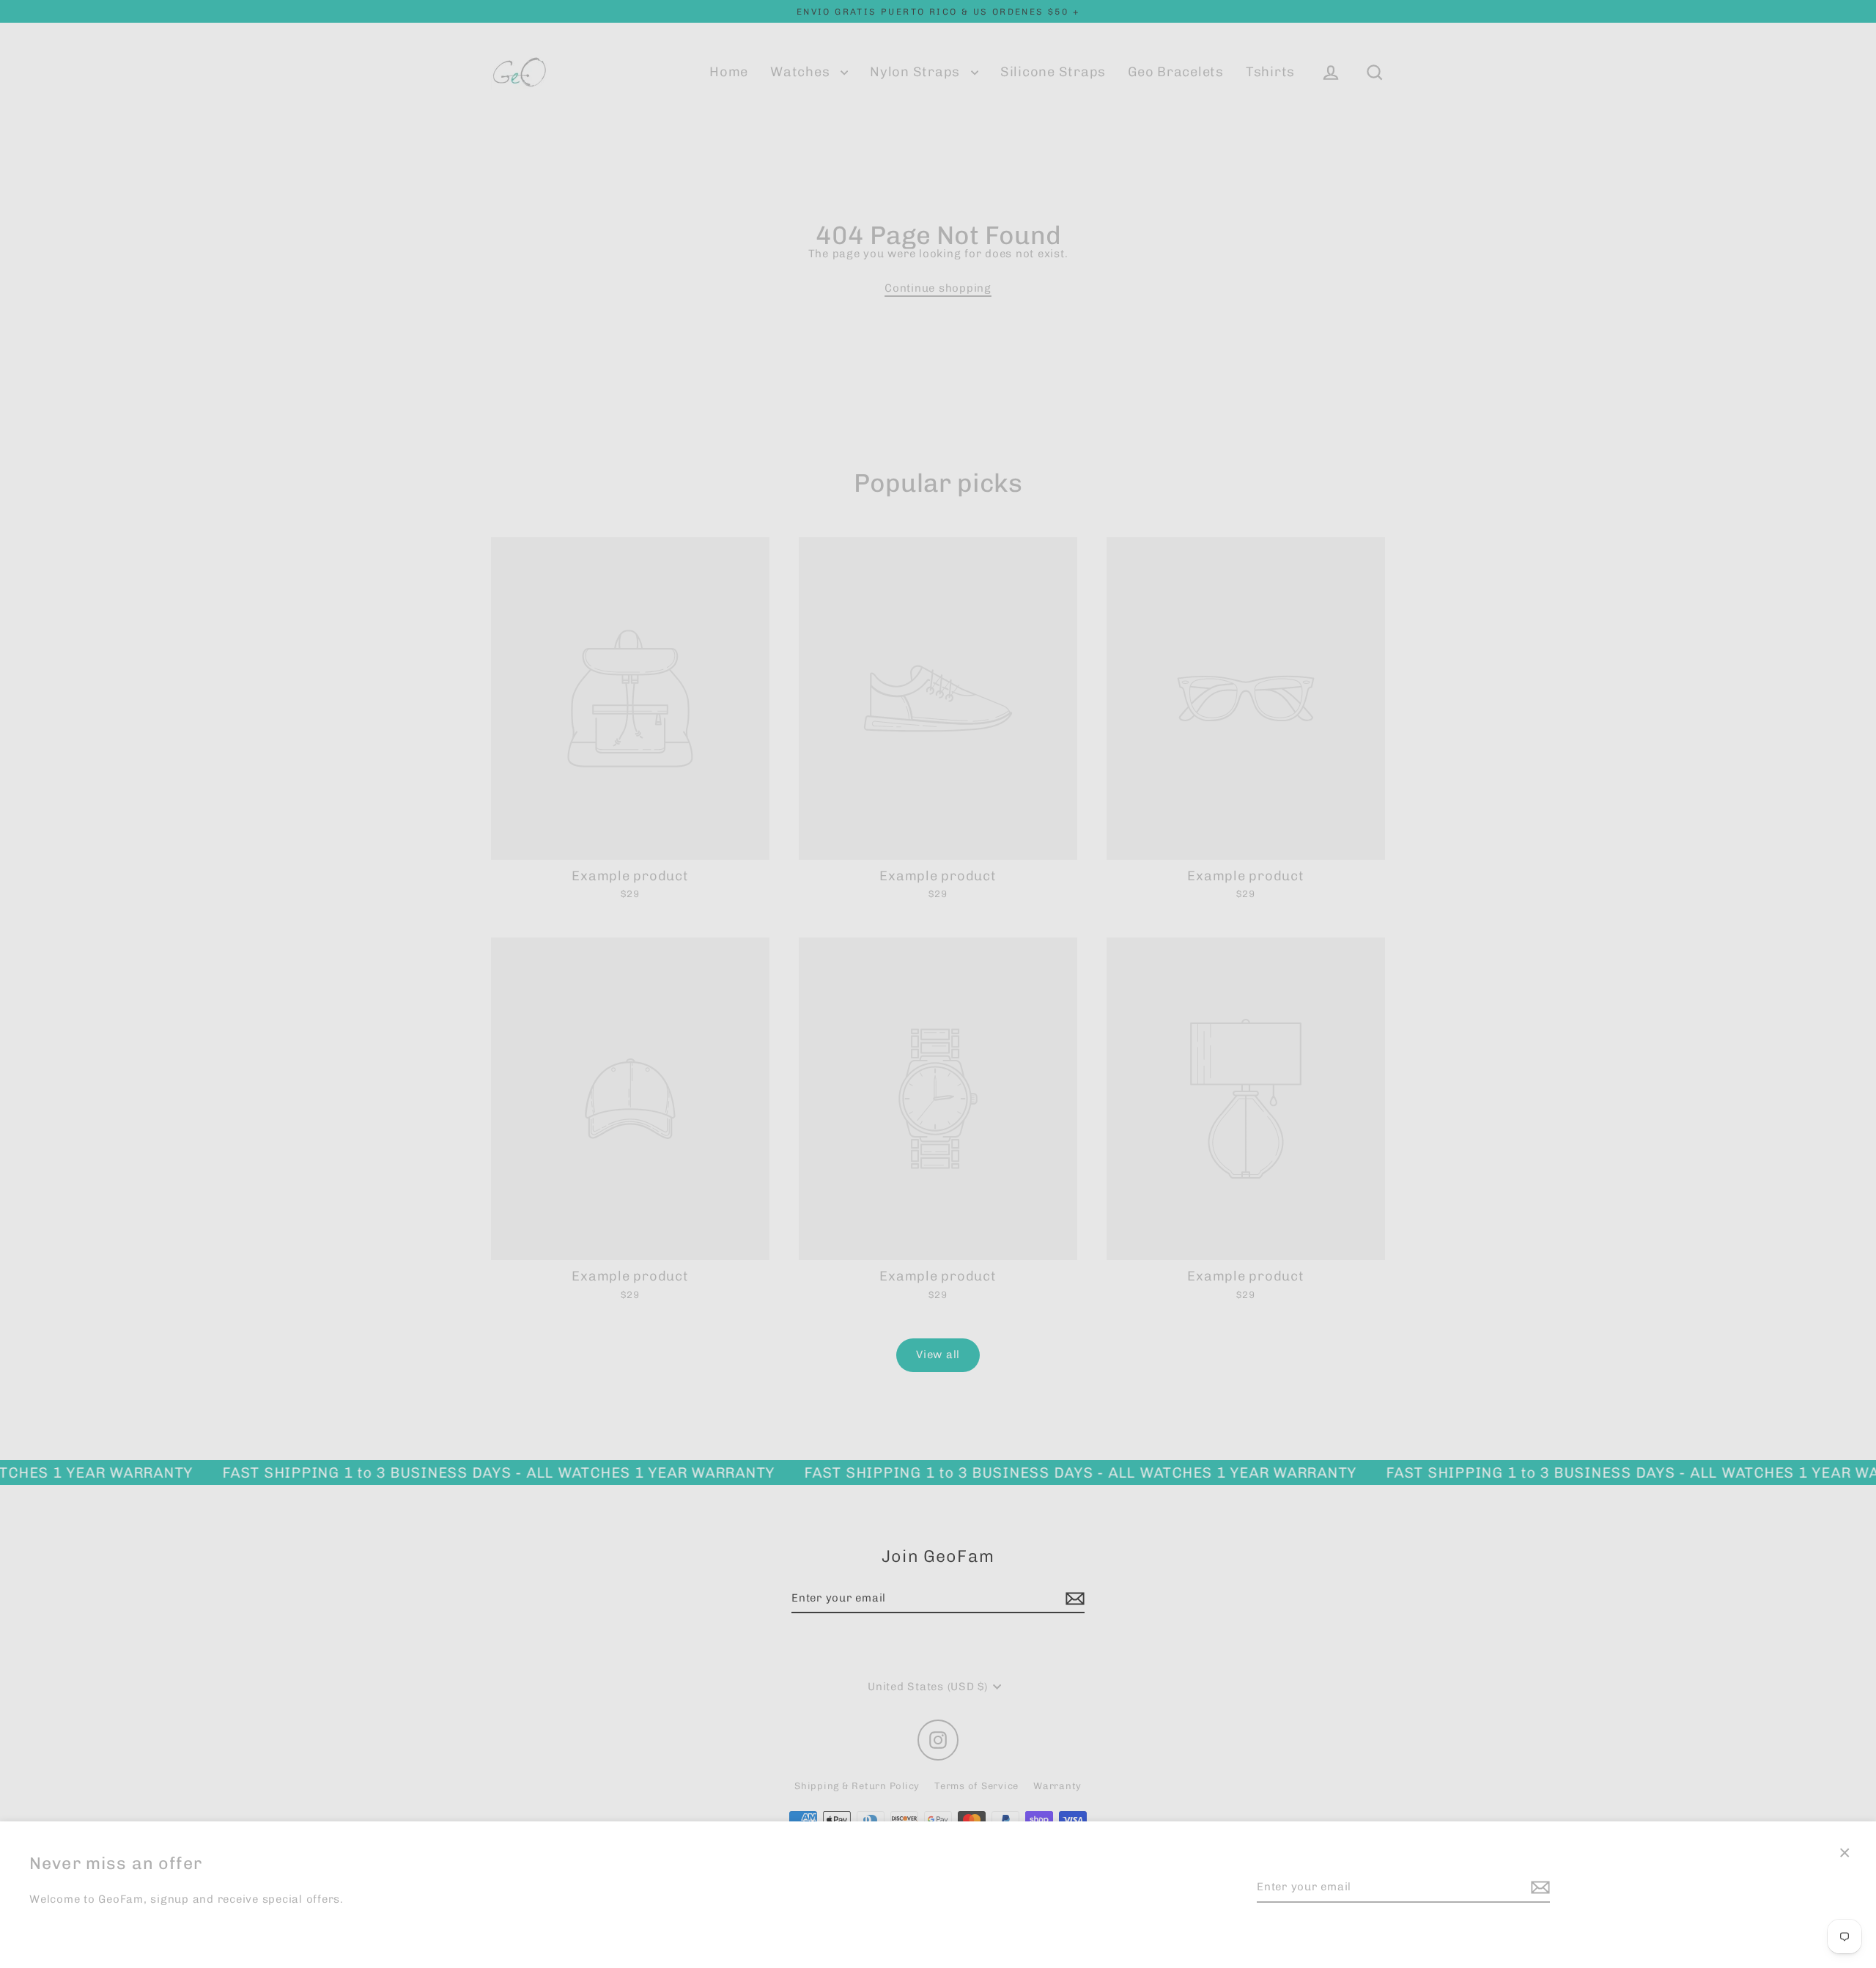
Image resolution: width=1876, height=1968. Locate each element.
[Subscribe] (1538, 1888)
